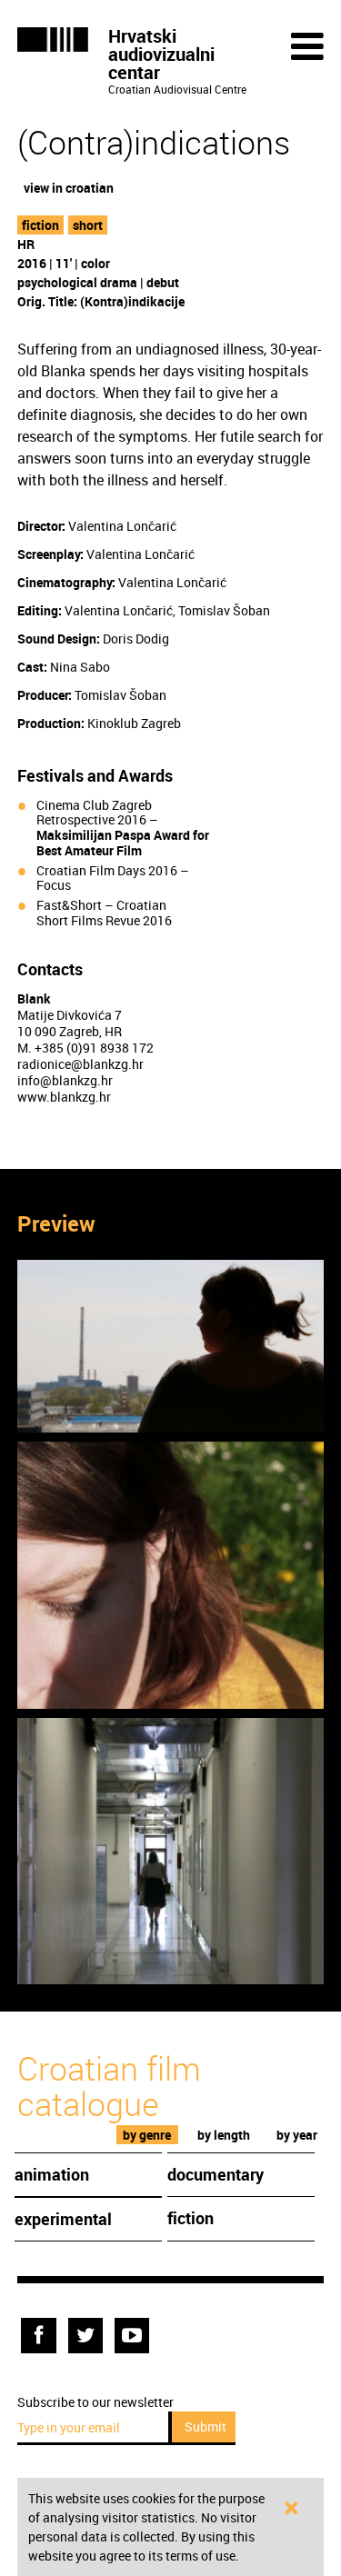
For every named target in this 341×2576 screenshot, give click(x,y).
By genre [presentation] (147, 2135)
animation (52, 2174)
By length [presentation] (224, 2135)
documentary (216, 2174)
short (88, 225)
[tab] (147, 2135)
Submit (206, 2426)
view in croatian (69, 188)
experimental (63, 2219)
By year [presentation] (297, 2135)
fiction (40, 225)
